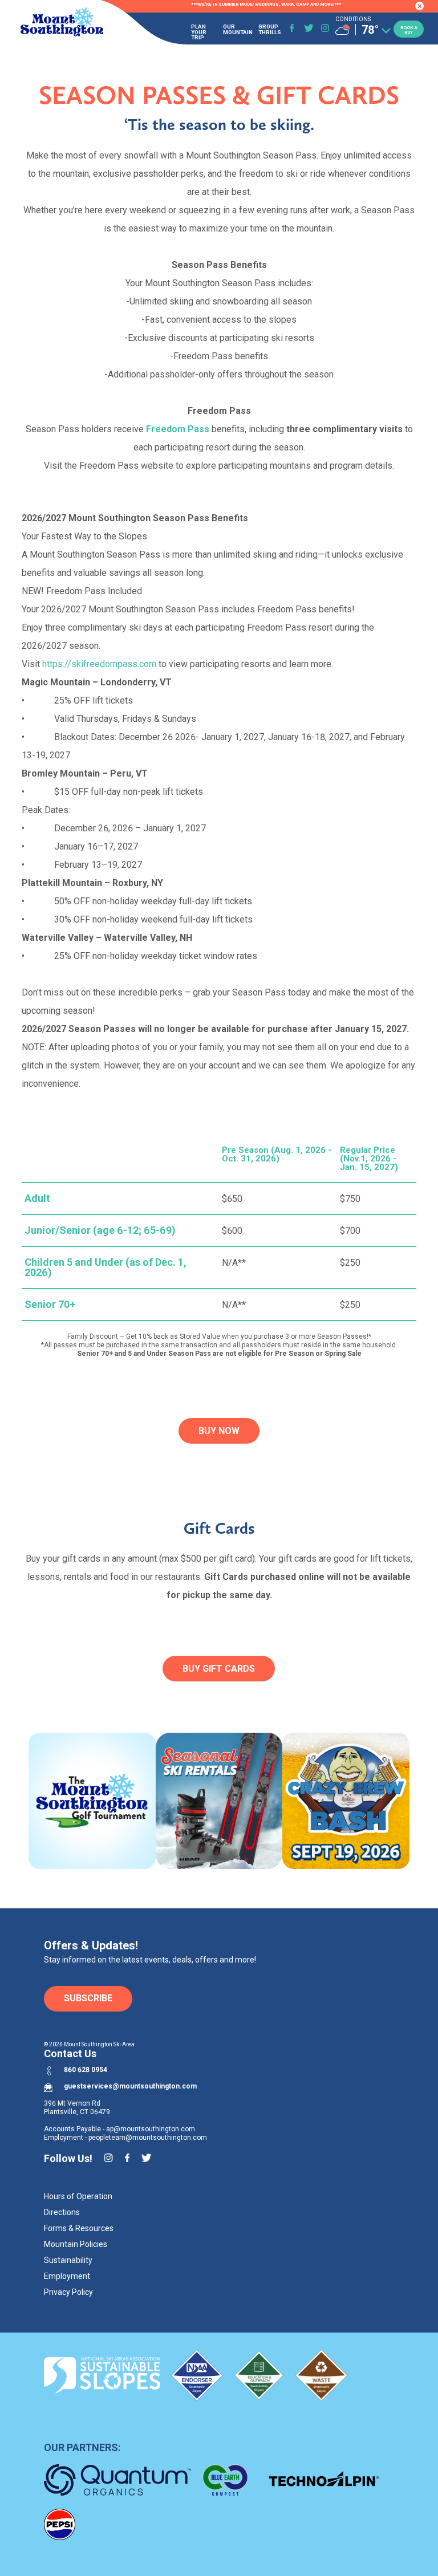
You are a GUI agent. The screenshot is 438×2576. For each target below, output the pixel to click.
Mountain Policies (76, 2244)
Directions (62, 2212)
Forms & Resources (79, 2228)
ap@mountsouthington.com (151, 2129)
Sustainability (68, 2260)
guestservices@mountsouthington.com (130, 2086)
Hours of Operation (78, 2196)
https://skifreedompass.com (99, 664)
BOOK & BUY (409, 30)
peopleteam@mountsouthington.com (148, 2138)
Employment (67, 2276)
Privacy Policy (68, 2292)
